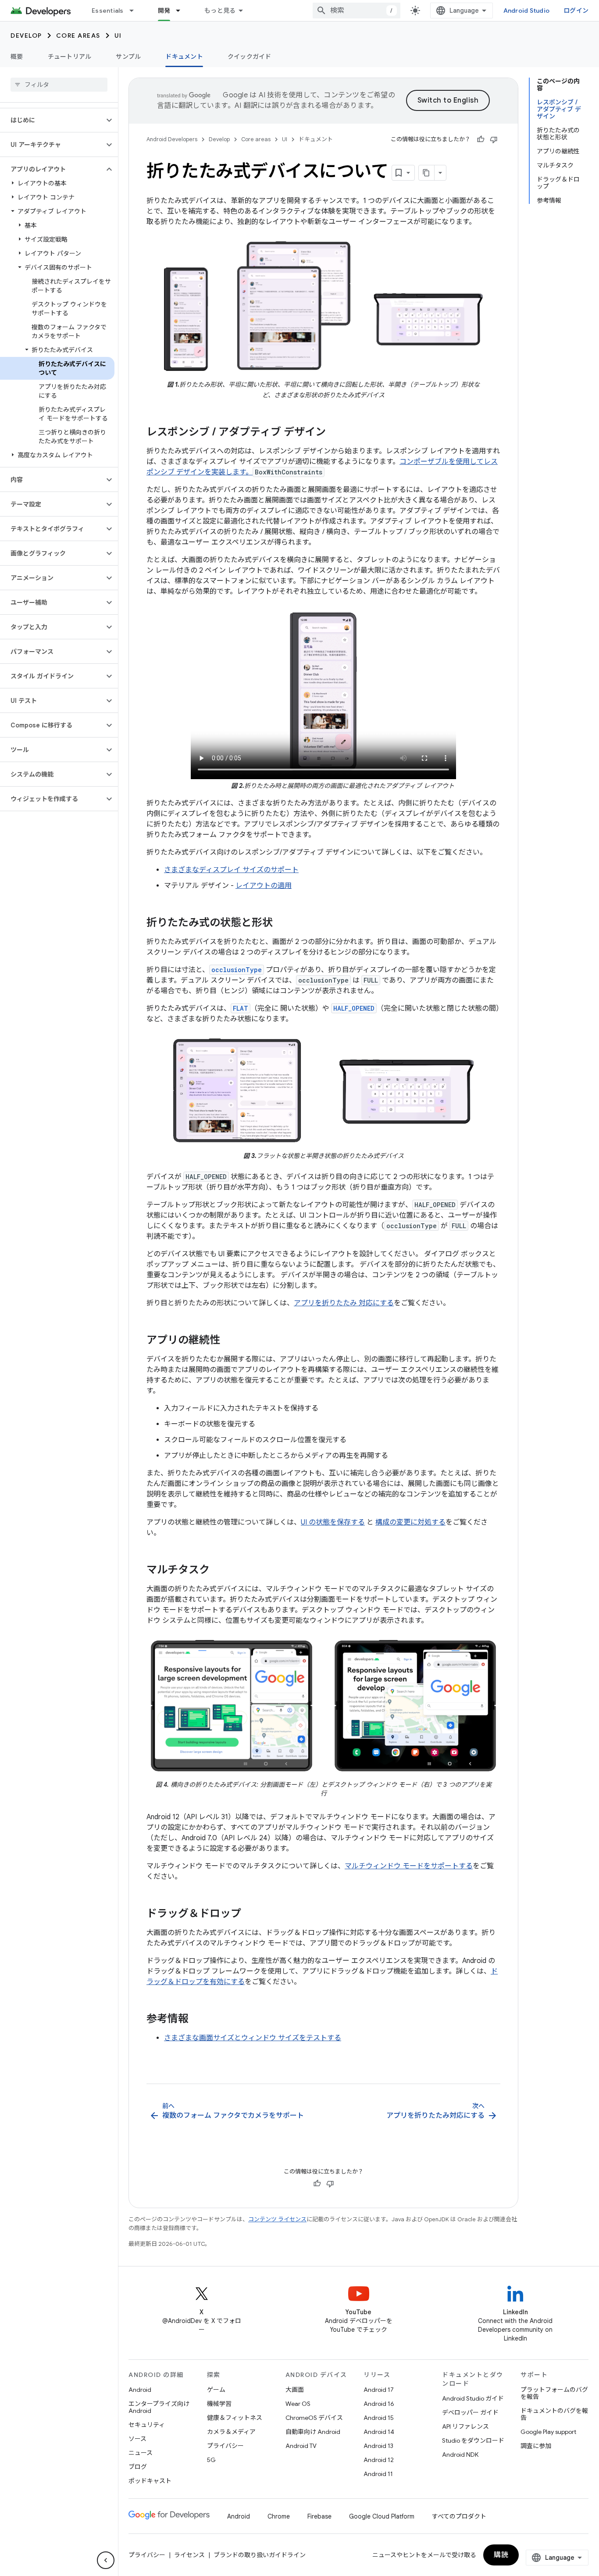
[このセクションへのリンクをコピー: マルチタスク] (218, 1571)
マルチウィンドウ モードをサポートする (409, 1866)
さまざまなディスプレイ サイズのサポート (231, 870)
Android (140, 2390)
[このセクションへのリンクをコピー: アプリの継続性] (229, 1341)
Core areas (78, 36)
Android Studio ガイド (473, 2398)
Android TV (301, 2446)
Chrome (279, 2516)
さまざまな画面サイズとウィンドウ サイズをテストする (253, 2038)
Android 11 (378, 2474)
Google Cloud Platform (382, 2516)
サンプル (128, 57)
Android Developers (172, 139)
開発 (164, 11)
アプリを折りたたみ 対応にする (344, 1303)
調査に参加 (536, 2446)
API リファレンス (465, 2426)
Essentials (108, 11)
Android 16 (379, 2404)
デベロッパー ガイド (470, 2412)
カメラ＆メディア (231, 2432)
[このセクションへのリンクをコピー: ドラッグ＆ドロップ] (250, 1914)
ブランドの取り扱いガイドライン (260, 2555)
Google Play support (548, 2432)
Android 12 (379, 2460)
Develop (26, 36)
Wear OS (298, 2404)
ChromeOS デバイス (314, 2418)
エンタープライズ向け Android (159, 2407)
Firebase (319, 2516)
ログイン (576, 11)
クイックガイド (250, 57)
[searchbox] (59, 85)
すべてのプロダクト (459, 2516)
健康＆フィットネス (235, 2418)
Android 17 (379, 2390)
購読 (501, 2555)
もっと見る (220, 11)
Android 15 (379, 2418)
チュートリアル (70, 57)
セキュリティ (147, 2425)
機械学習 (219, 2404)
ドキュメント (184, 57)
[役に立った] (481, 139)
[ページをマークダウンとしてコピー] (427, 173)
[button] (52, 120)
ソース (137, 2439)
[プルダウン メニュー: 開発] (182, 11)
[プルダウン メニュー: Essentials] (135, 11)
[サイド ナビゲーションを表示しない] (106, 2560)
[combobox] (357, 11)
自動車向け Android (313, 2432)
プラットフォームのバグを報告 (554, 2393)
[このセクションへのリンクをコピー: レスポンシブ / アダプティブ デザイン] (335, 433)
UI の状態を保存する (333, 1522)
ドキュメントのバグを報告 (554, 2414)
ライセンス (189, 2555)
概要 (17, 57)
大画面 (295, 2390)
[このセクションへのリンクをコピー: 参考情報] (197, 2020)
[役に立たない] (494, 139)
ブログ (138, 2467)
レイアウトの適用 (264, 886)
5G (211, 2460)
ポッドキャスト (150, 2481)
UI (118, 36)
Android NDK (460, 2455)
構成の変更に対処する (410, 1522)
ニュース (141, 2453)
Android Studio (527, 11)
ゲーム (216, 2390)
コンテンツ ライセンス (277, 2219)
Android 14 (379, 2432)
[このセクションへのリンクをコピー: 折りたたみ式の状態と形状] (282, 923)
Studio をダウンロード (473, 2441)
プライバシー (225, 2446)
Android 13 (378, 2446)
